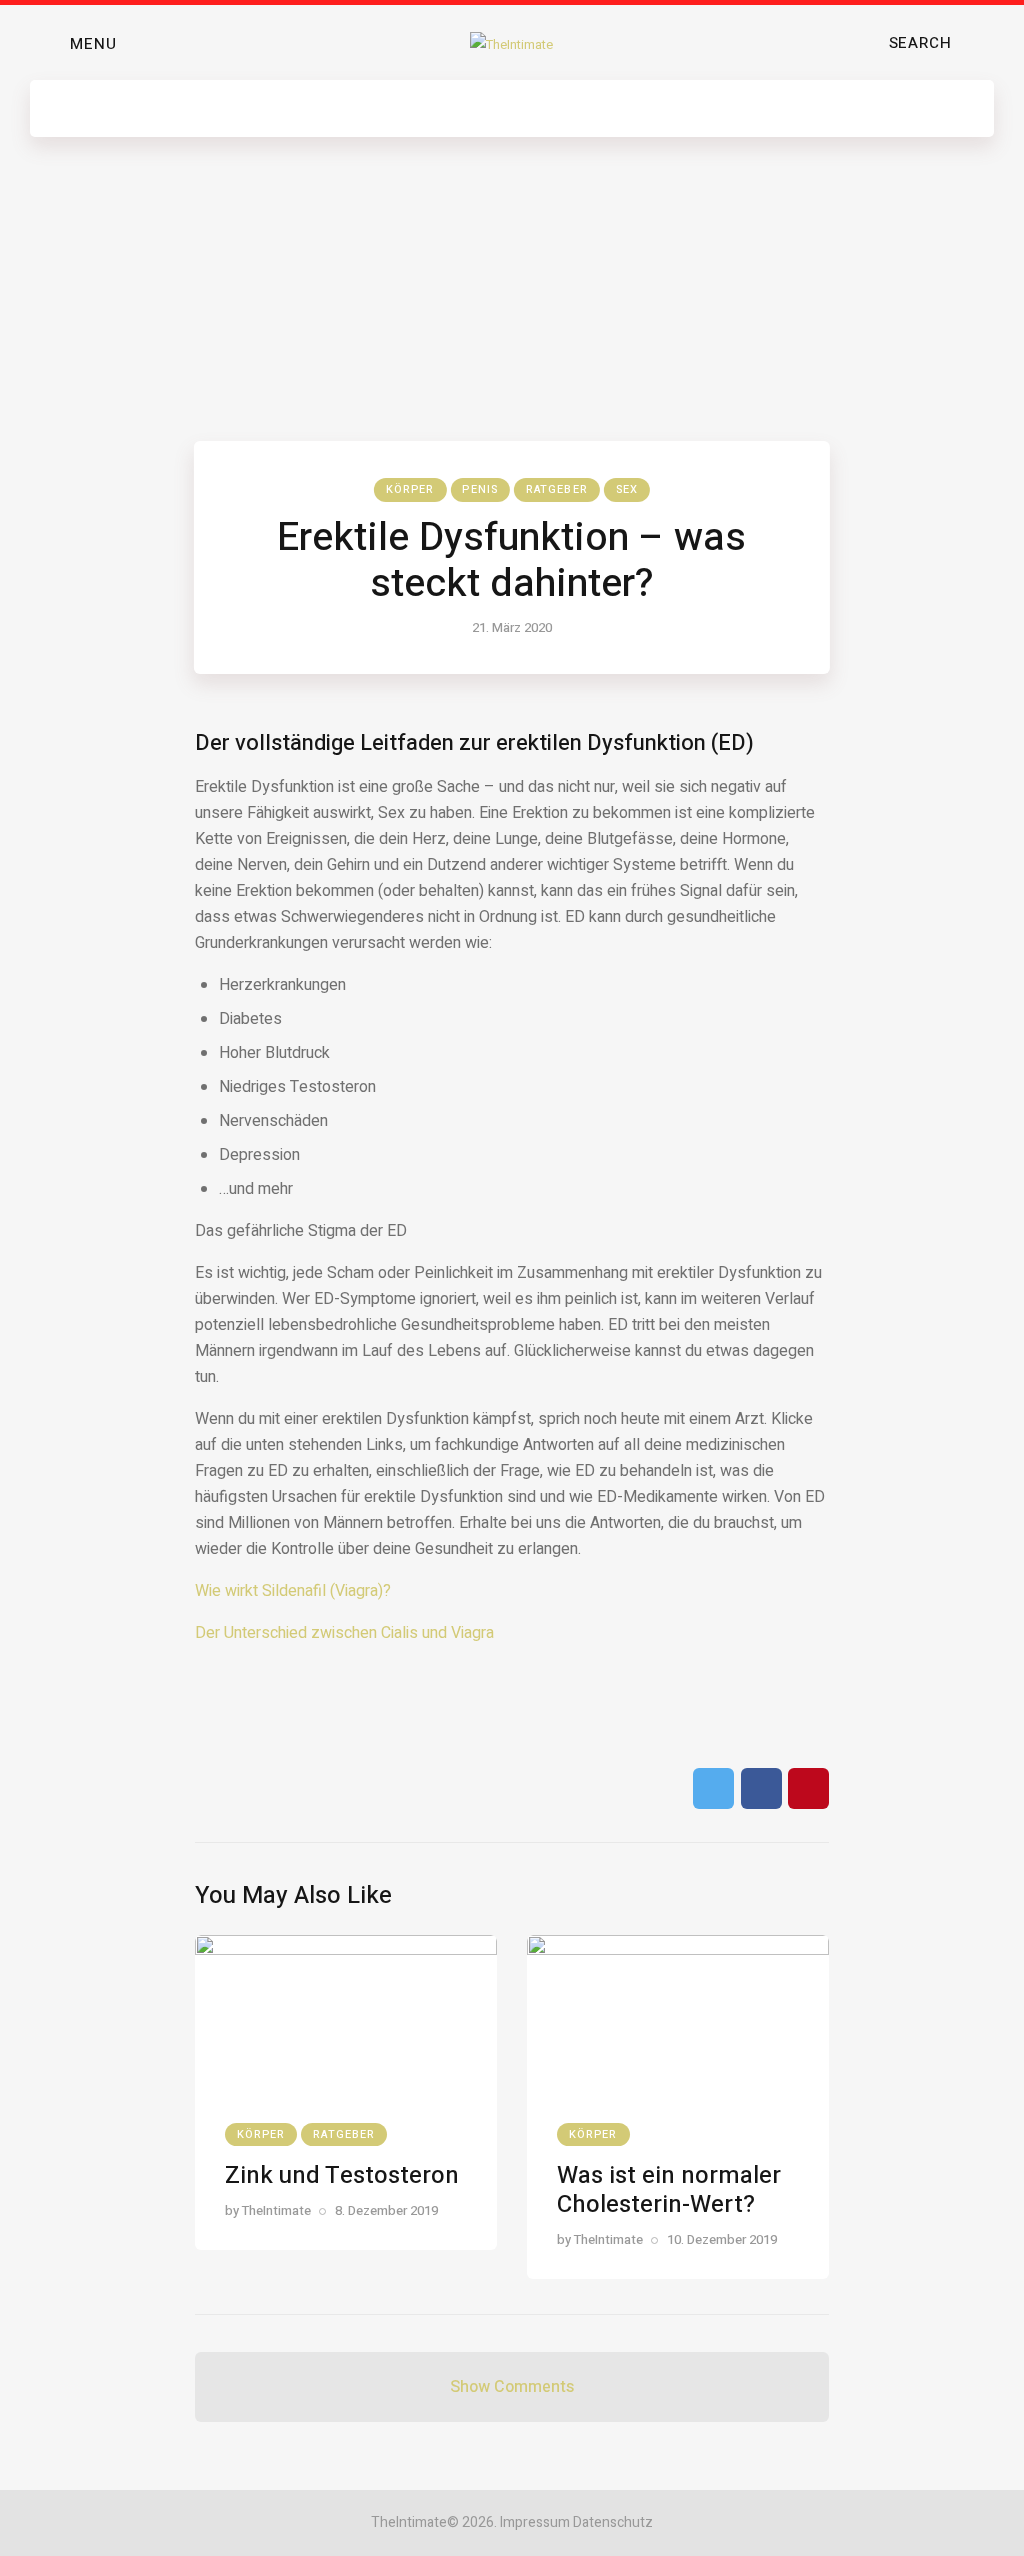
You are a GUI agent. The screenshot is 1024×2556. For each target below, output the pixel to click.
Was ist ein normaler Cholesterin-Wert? (669, 2190)
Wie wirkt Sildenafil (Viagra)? (293, 1591)
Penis (480, 489)
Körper (410, 489)
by (268, 2210)
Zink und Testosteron (342, 2175)
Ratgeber (557, 489)
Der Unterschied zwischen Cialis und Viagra (344, 1633)
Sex (627, 489)
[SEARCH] (983, 44)
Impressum (535, 2522)
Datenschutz (613, 2522)
